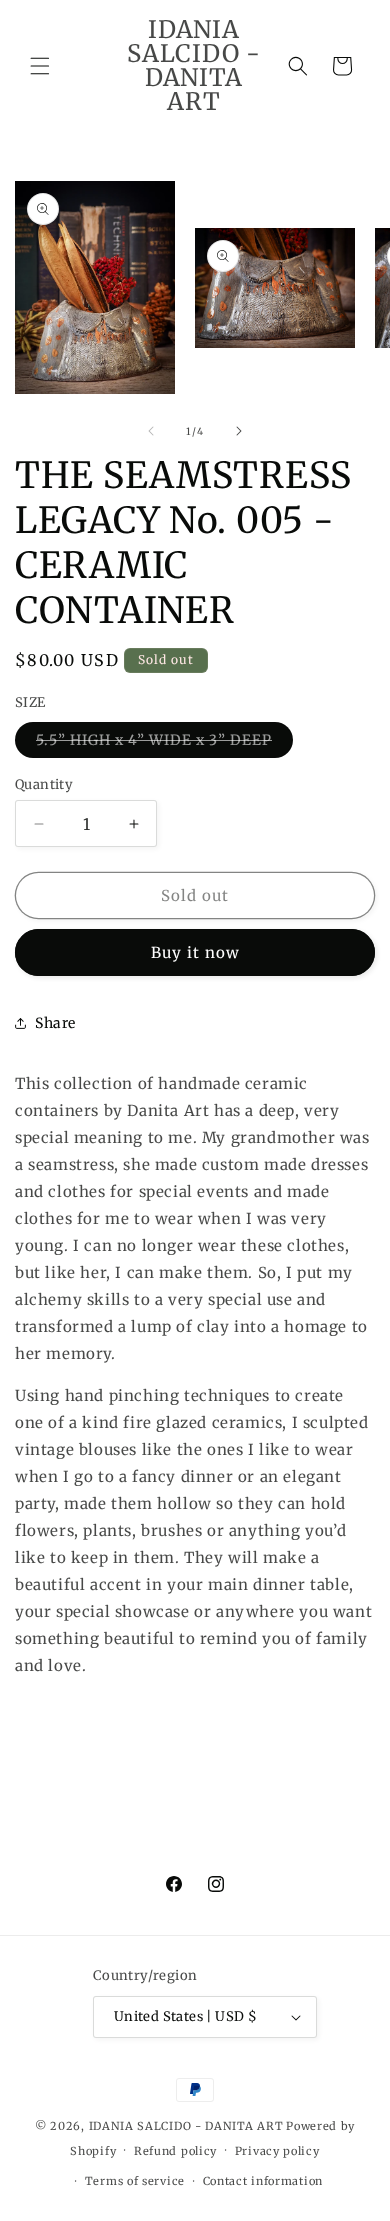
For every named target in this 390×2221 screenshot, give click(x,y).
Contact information (263, 2181)
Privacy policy (277, 2151)
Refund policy (175, 2151)
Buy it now (195, 952)
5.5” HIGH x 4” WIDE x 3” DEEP (164, 744)
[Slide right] (239, 431)
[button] (40, 66)
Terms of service (135, 2181)
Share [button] (55, 1023)
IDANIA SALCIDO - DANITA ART (186, 2126)
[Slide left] (151, 431)
